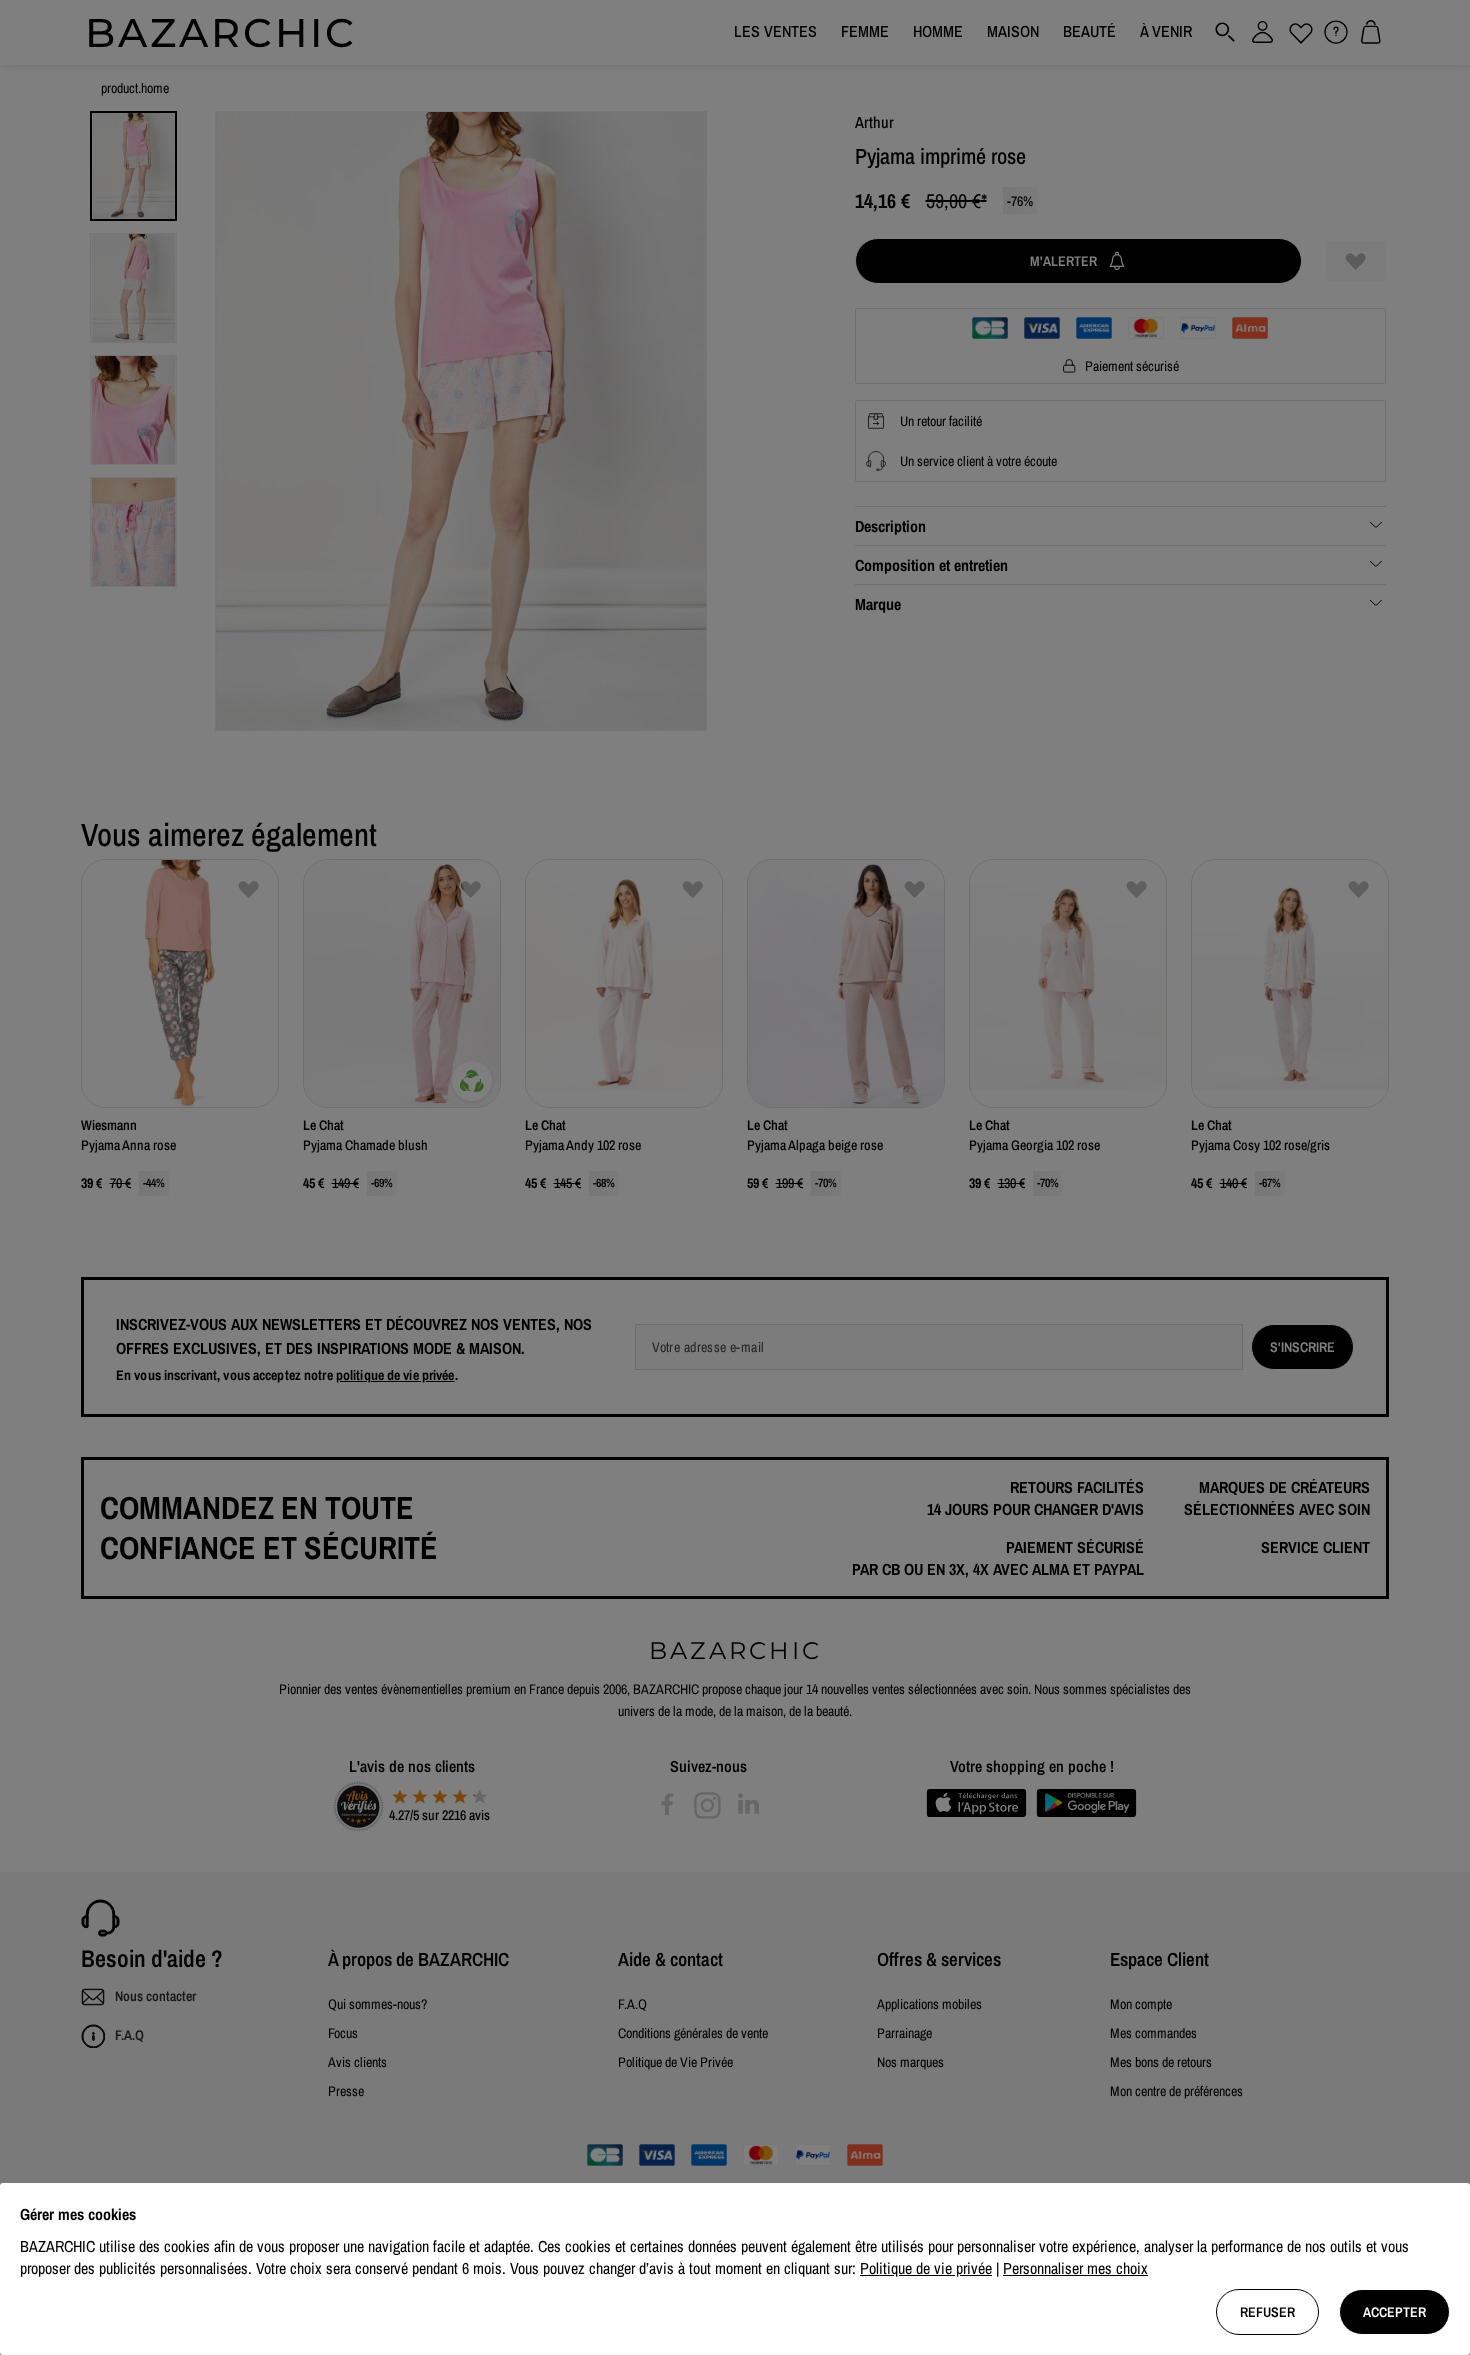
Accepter (1394, 2312)
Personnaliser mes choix (1075, 2268)
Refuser (1267, 2312)
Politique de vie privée (926, 2268)
